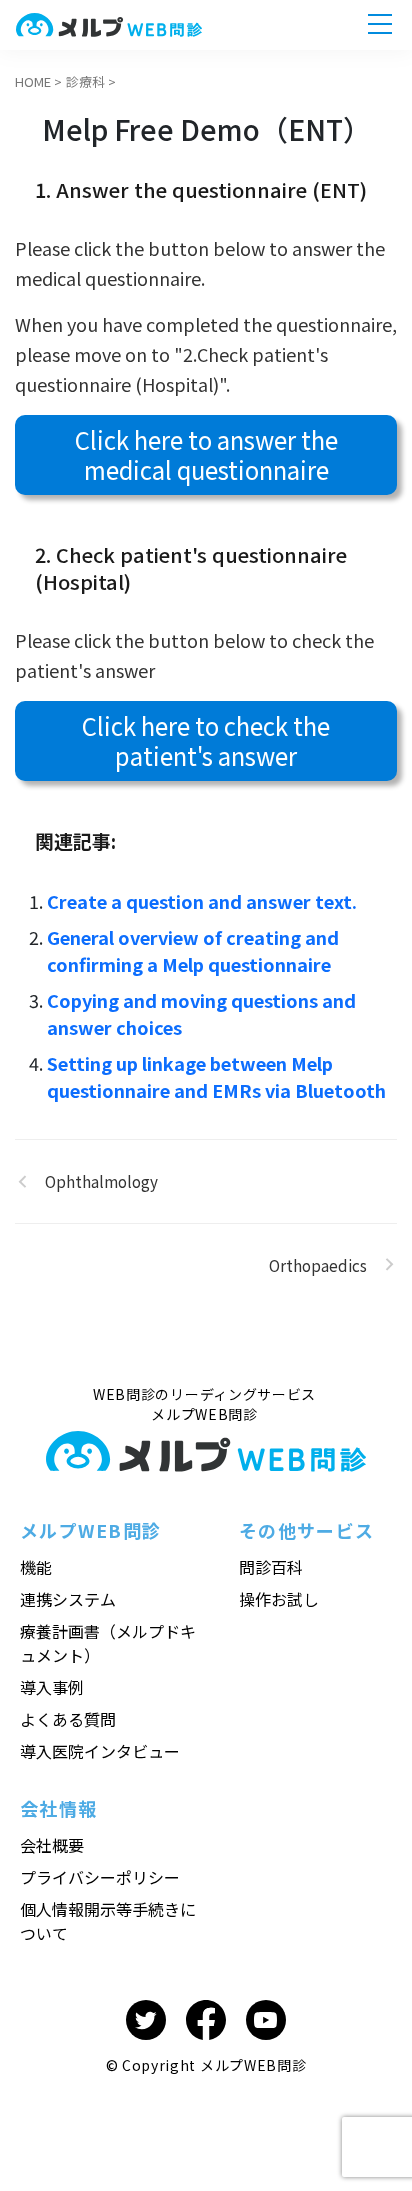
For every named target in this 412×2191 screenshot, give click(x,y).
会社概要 (52, 1845)
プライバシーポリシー (100, 1877)
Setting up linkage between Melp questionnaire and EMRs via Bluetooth (216, 1076)
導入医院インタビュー (100, 1751)
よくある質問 (68, 1719)
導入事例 (52, 1687)
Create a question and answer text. (202, 901)
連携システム (68, 1599)
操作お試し (279, 1599)
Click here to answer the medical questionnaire (206, 454)
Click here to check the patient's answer (206, 740)
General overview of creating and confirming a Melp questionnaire (193, 950)
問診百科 (271, 1567)
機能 (36, 1567)
